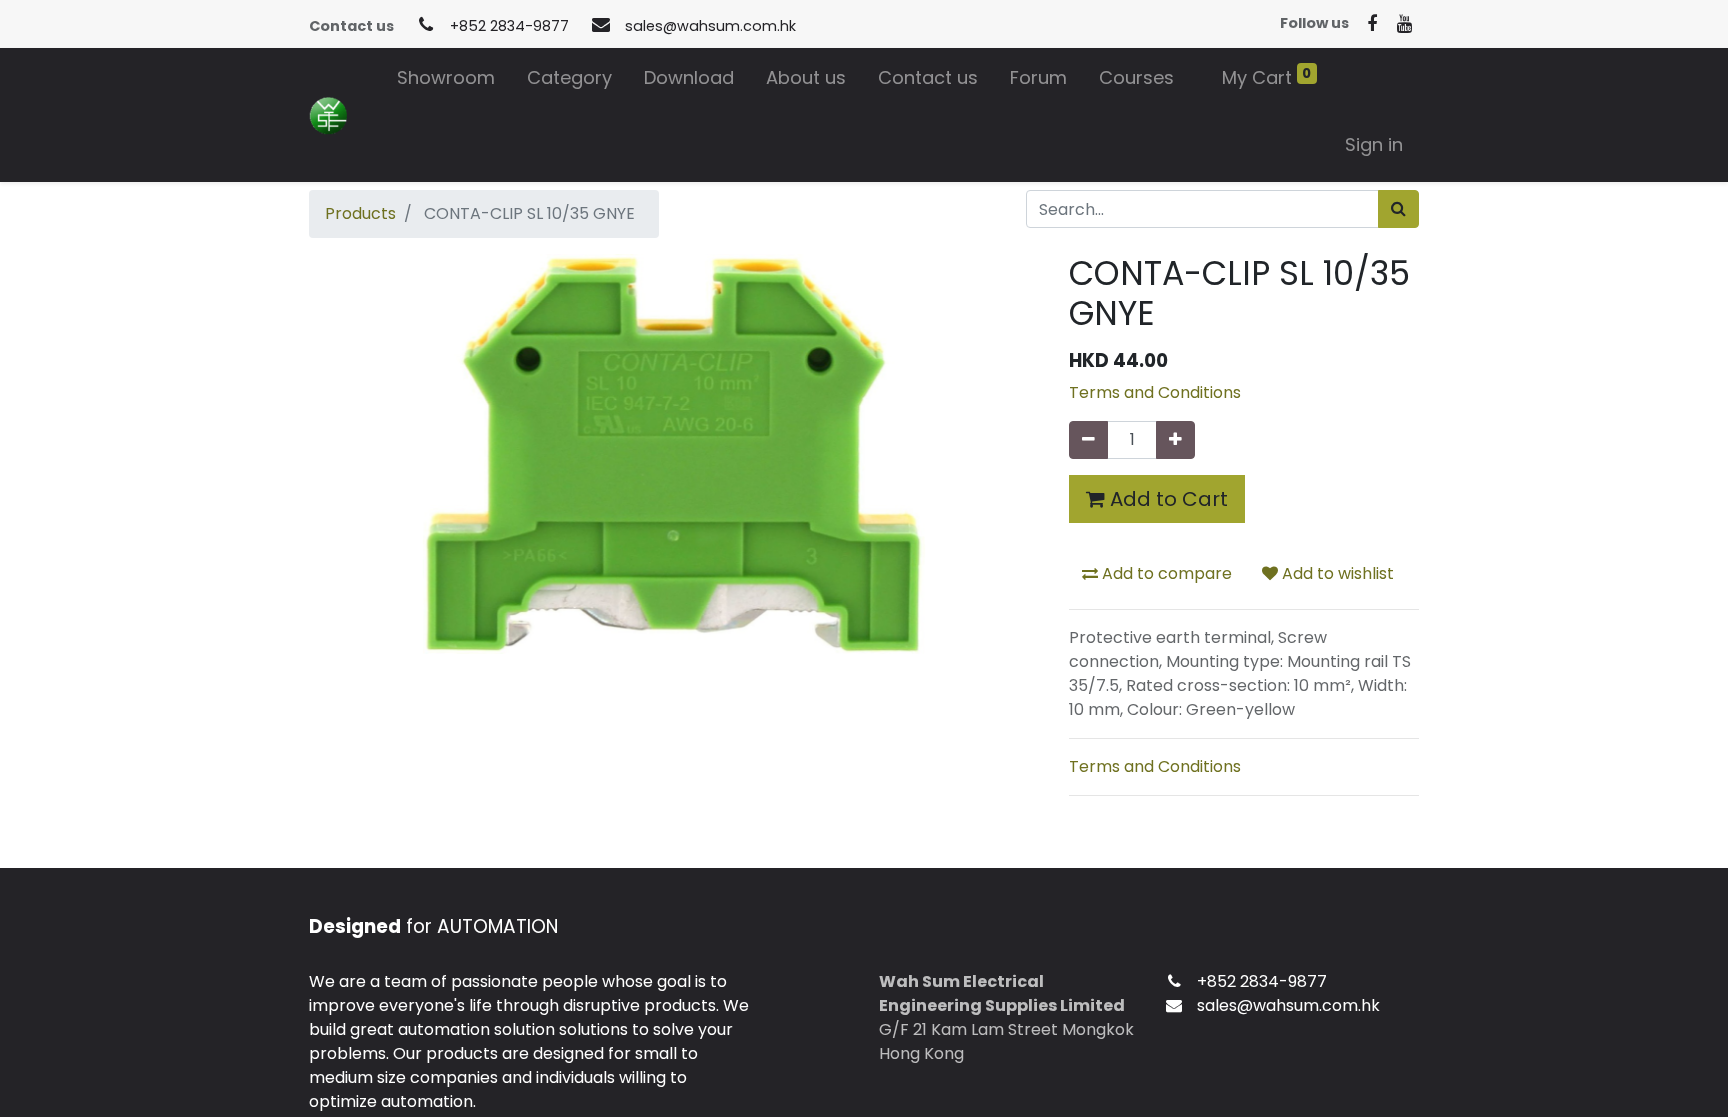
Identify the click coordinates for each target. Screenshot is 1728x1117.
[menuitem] (446, 81)
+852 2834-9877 (509, 26)
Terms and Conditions (1155, 392)
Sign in (1374, 144)
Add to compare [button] (1165, 573)
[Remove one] (1088, 440)
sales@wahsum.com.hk (710, 26)
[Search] (1398, 209)
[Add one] (1175, 440)
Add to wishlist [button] (1336, 573)
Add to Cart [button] (1166, 499)
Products (360, 213)
